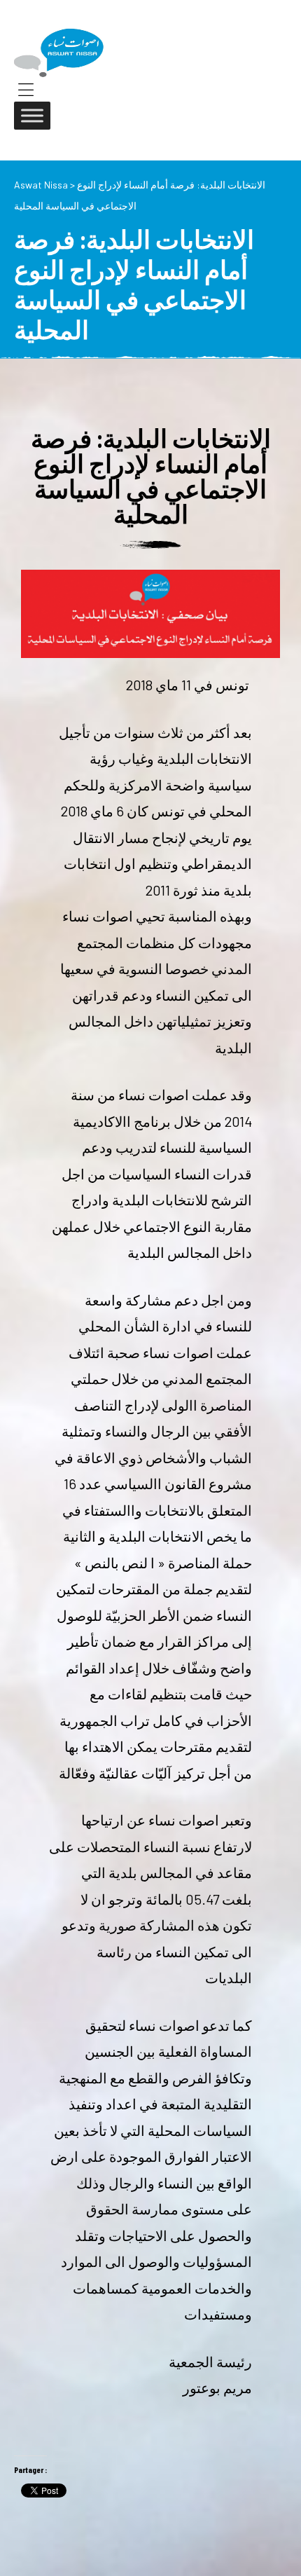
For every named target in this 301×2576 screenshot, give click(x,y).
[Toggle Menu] (32, 115)
